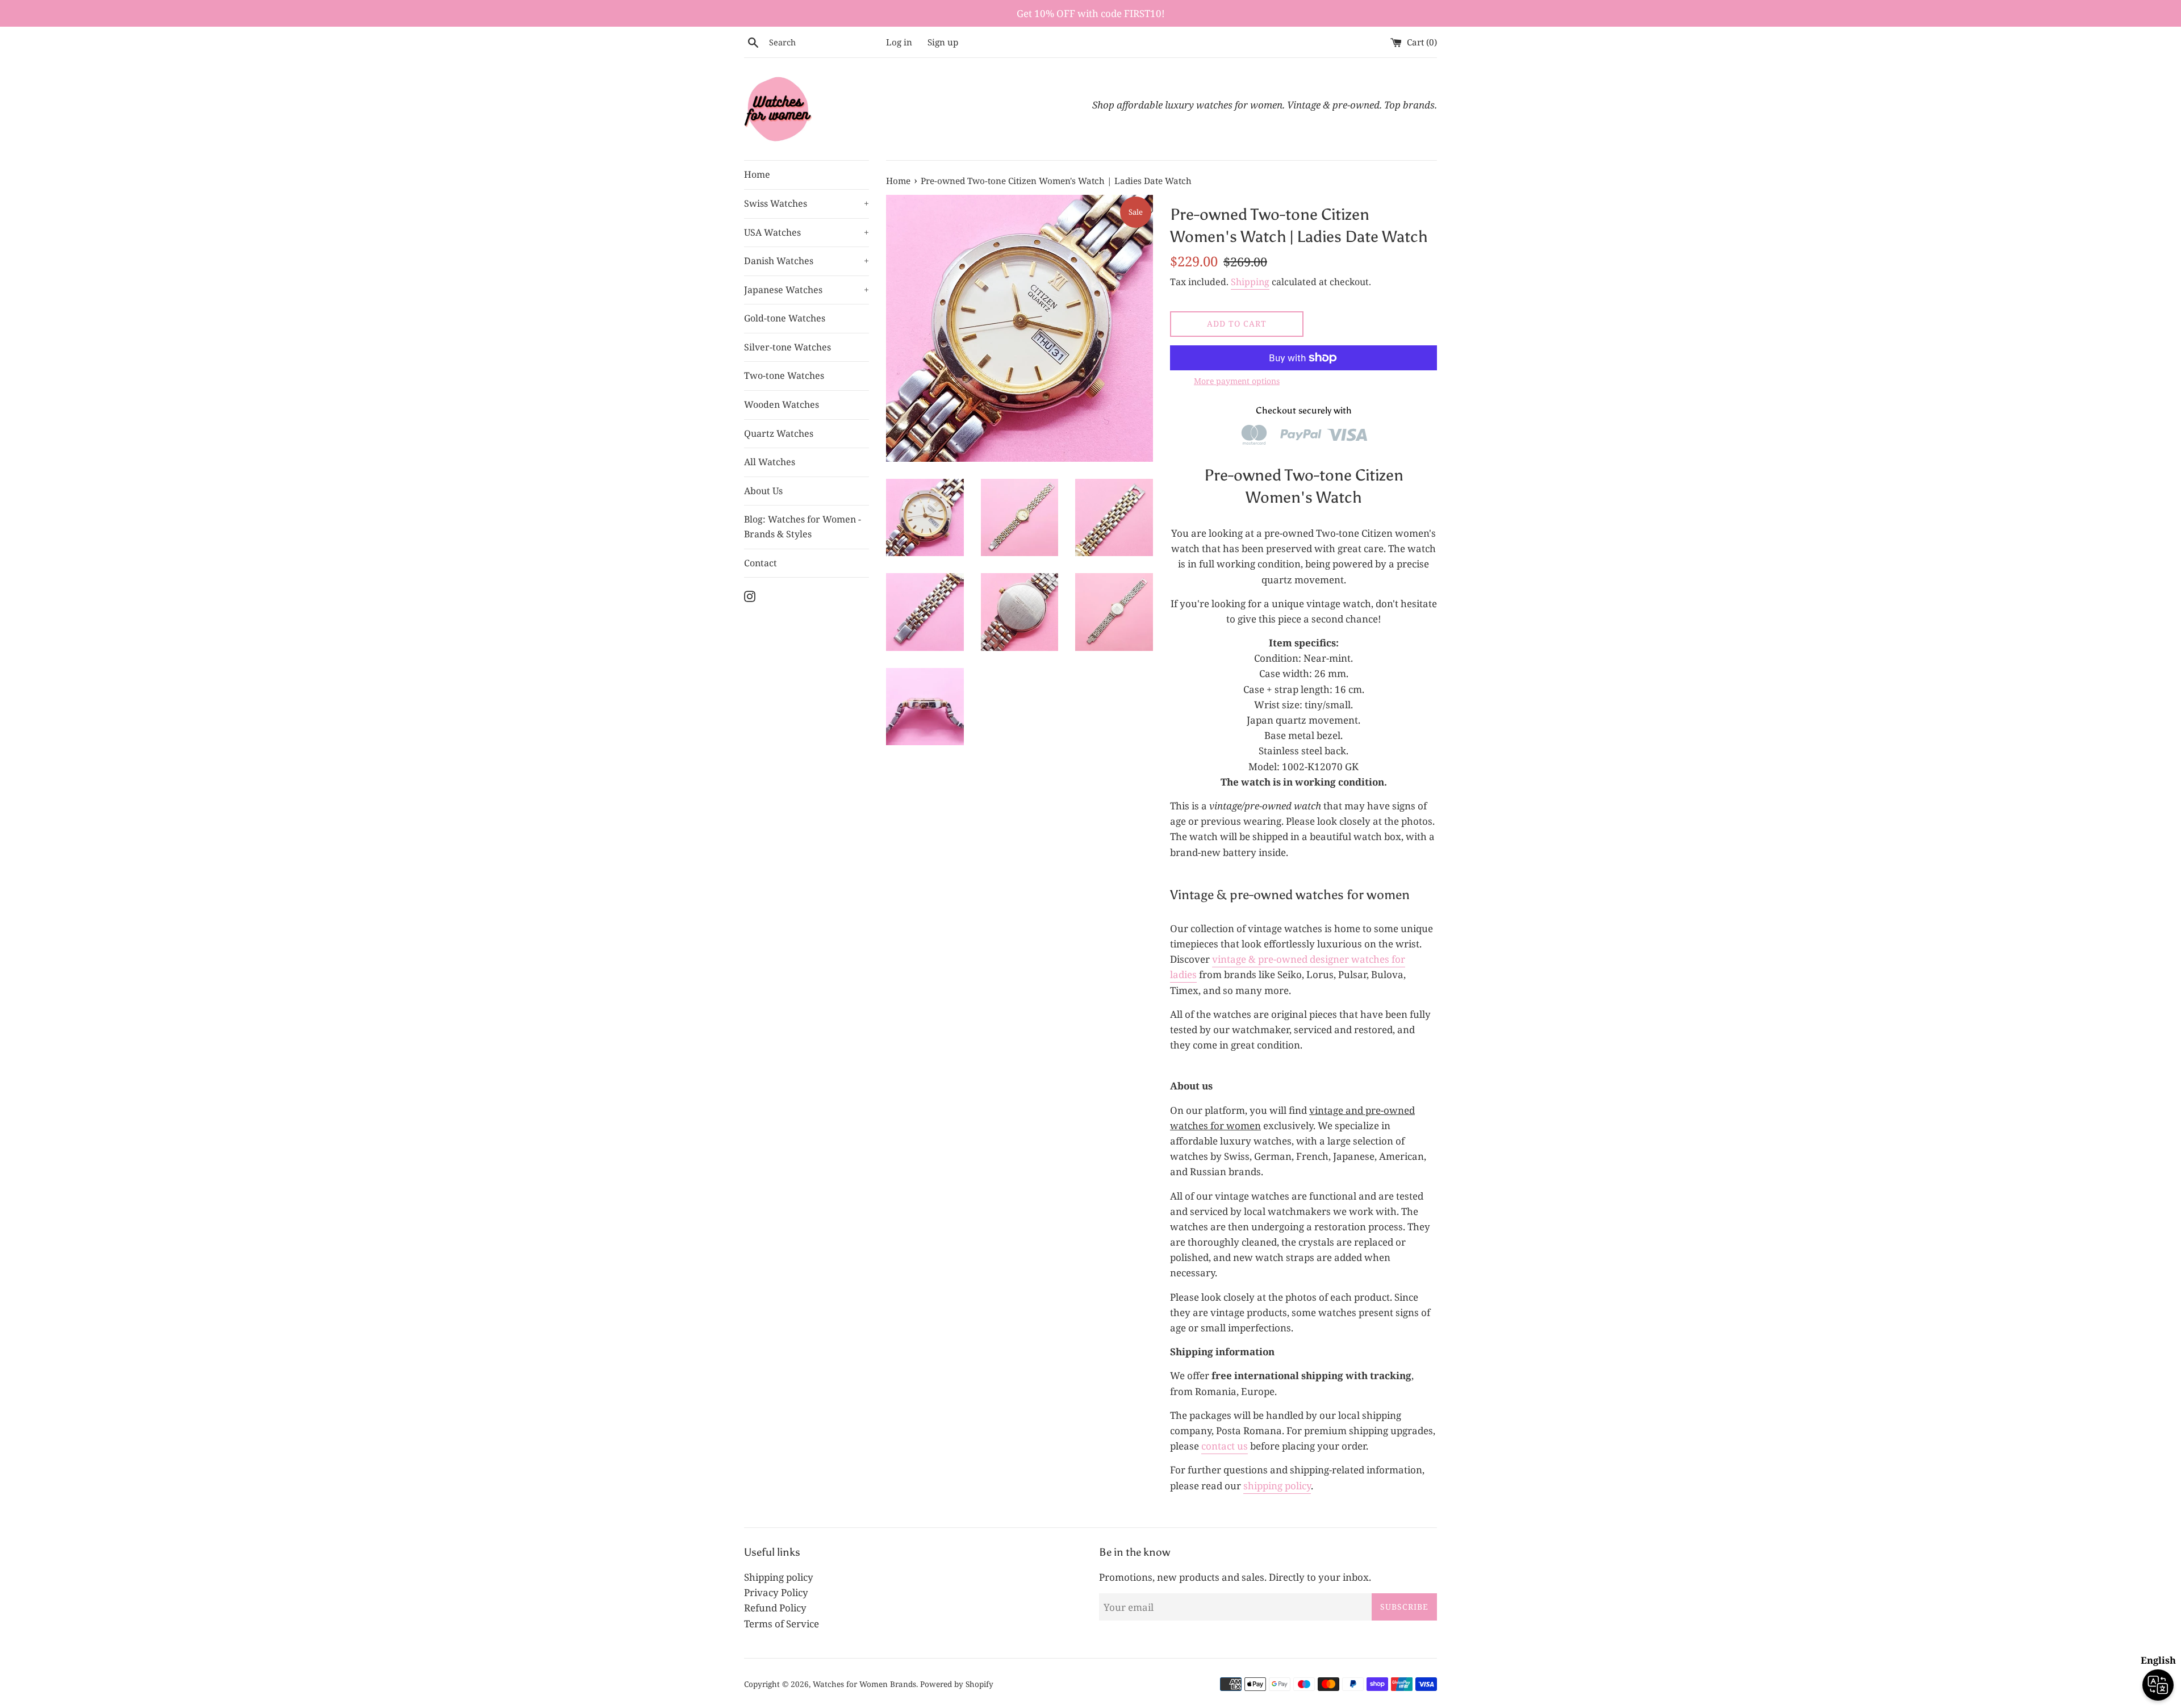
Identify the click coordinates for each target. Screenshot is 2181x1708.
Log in (899, 42)
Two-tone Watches (784, 375)
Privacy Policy (776, 1592)
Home (757, 174)
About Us (763, 491)
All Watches (770, 462)
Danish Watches (807, 261)
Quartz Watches (779, 433)
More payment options (1237, 381)
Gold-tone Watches (785, 318)
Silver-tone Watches (787, 347)
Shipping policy (779, 1577)
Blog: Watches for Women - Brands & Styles (803, 527)
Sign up (943, 42)
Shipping (1250, 282)
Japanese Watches (807, 290)
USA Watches (807, 232)
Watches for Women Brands (864, 1684)
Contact (761, 563)
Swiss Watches (807, 203)
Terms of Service (782, 1624)
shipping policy (1277, 1486)
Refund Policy (775, 1608)
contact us (1225, 1446)
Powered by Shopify (957, 1684)
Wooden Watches (782, 404)
